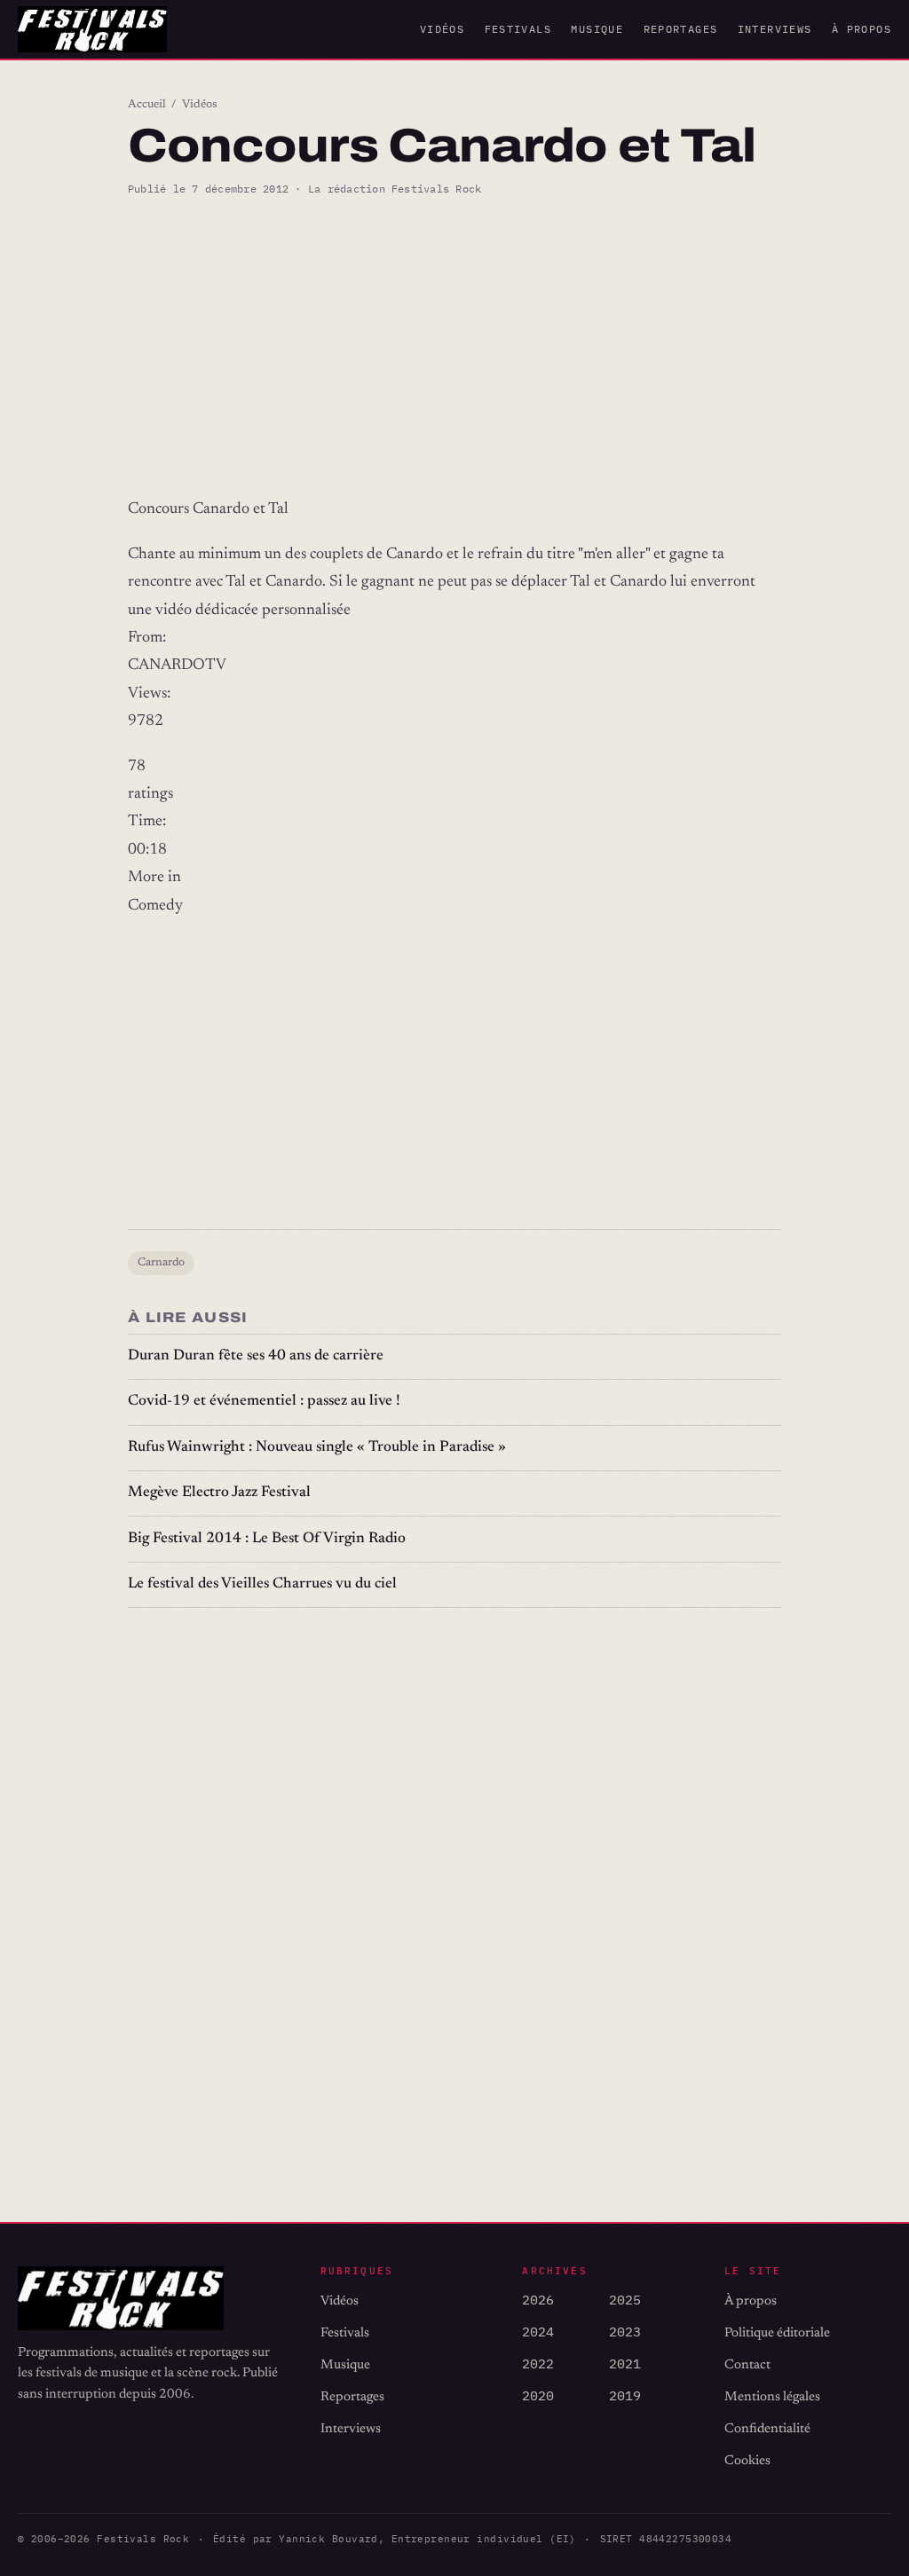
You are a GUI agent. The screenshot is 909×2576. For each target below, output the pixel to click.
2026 (538, 2300)
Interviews (775, 29)
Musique (597, 29)
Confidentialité (767, 2429)
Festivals (518, 29)
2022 (538, 2363)
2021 (625, 2363)
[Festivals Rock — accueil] (92, 29)
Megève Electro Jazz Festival (219, 1493)
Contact (747, 2365)
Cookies (747, 2461)
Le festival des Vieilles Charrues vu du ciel (262, 1584)
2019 (625, 2395)
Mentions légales (772, 2397)
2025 (625, 2300)
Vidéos (442, 29)
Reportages (681, 29)
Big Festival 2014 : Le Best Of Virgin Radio (267, 1539)
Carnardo (161, 1263)
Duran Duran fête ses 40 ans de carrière (256, 1356)
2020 (538, 2395)
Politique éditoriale (777, 2333)
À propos (862, 29)
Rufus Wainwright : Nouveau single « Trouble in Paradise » (317, 1448)
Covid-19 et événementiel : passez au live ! (264, 1402)
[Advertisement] (454, 347)
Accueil (147, 105)
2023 (625, 2332)
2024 (538, 2332)
